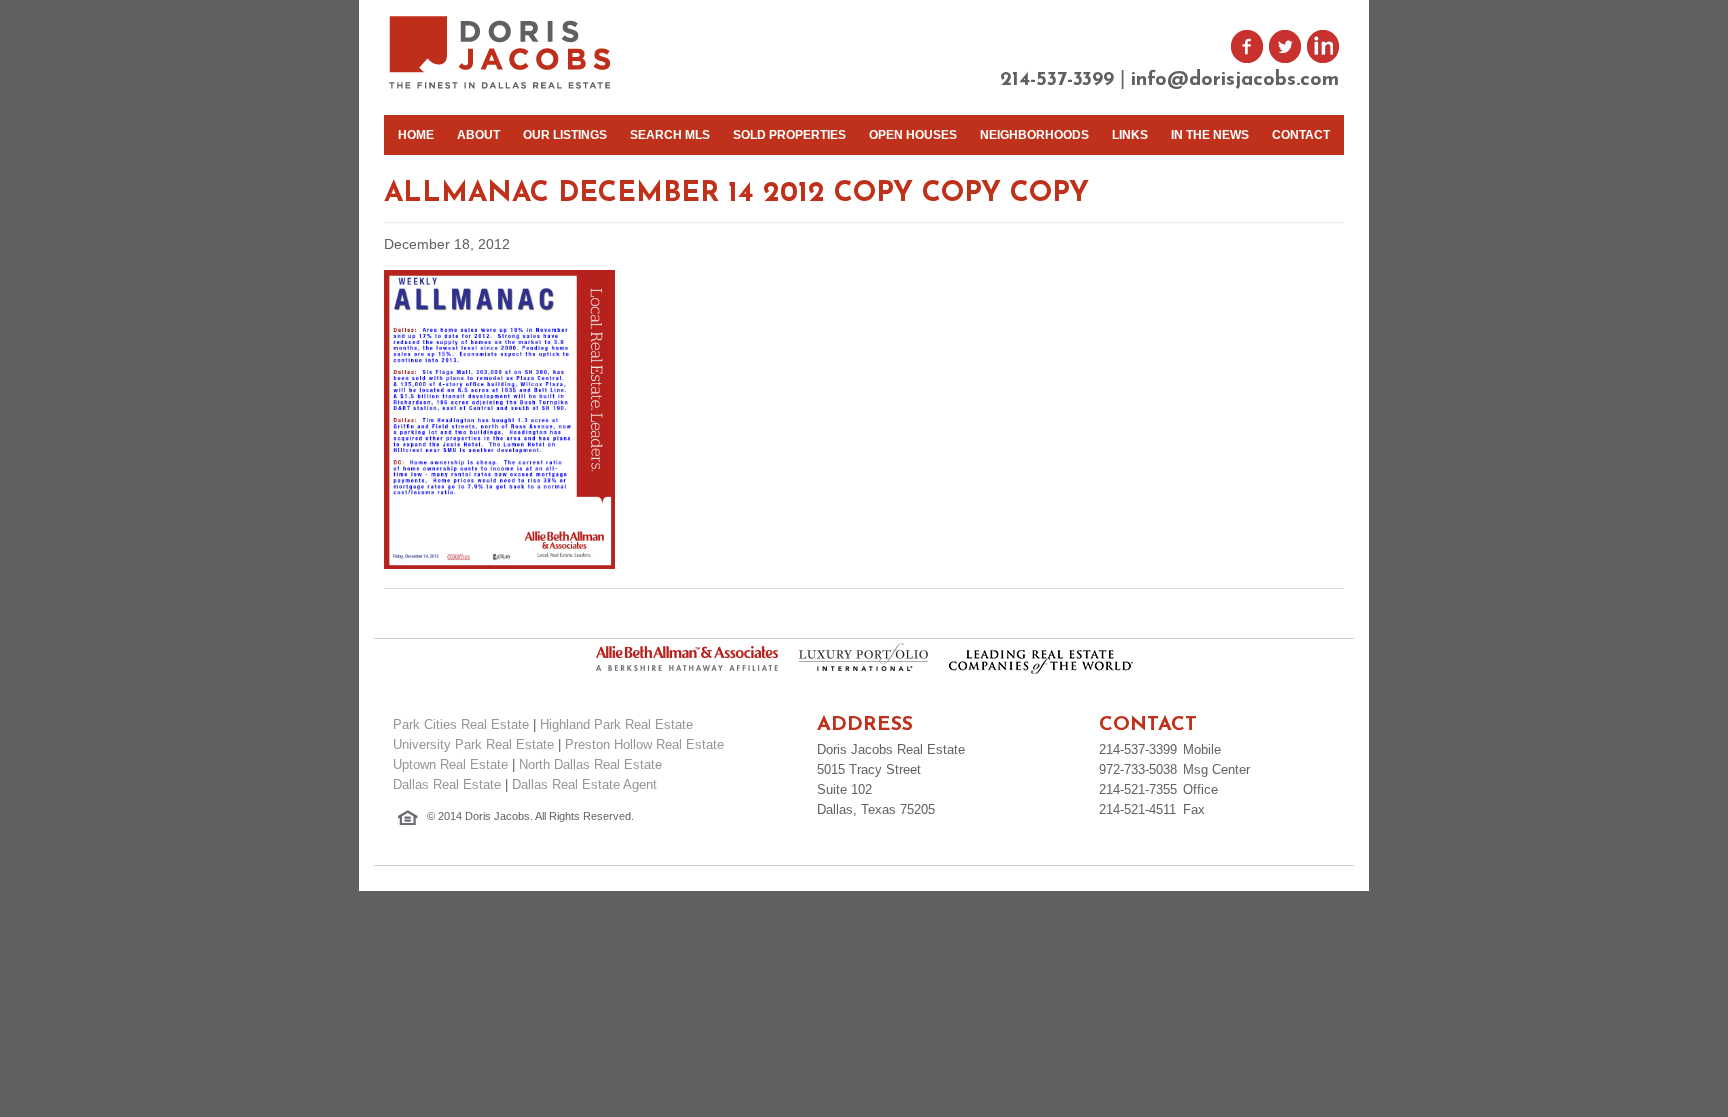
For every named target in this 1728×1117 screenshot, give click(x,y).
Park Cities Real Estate (461, 724)
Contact (1301, 135)
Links (1130, 135)
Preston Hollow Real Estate (644, 744)
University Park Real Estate (473, 744)
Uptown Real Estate (450, 764)
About (478, 135)
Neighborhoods (1034, 135)
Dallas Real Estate (447, 784)
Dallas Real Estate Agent (584, 784)
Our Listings (565, 135)
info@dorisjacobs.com (1235, 80)
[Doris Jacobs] (501, 86)
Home (416, 135)
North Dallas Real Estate (590, 764)
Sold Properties (789, 135)
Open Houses (913, 135)
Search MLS (670, 135)
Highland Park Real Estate (616, 724)
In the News (1210, 135)
